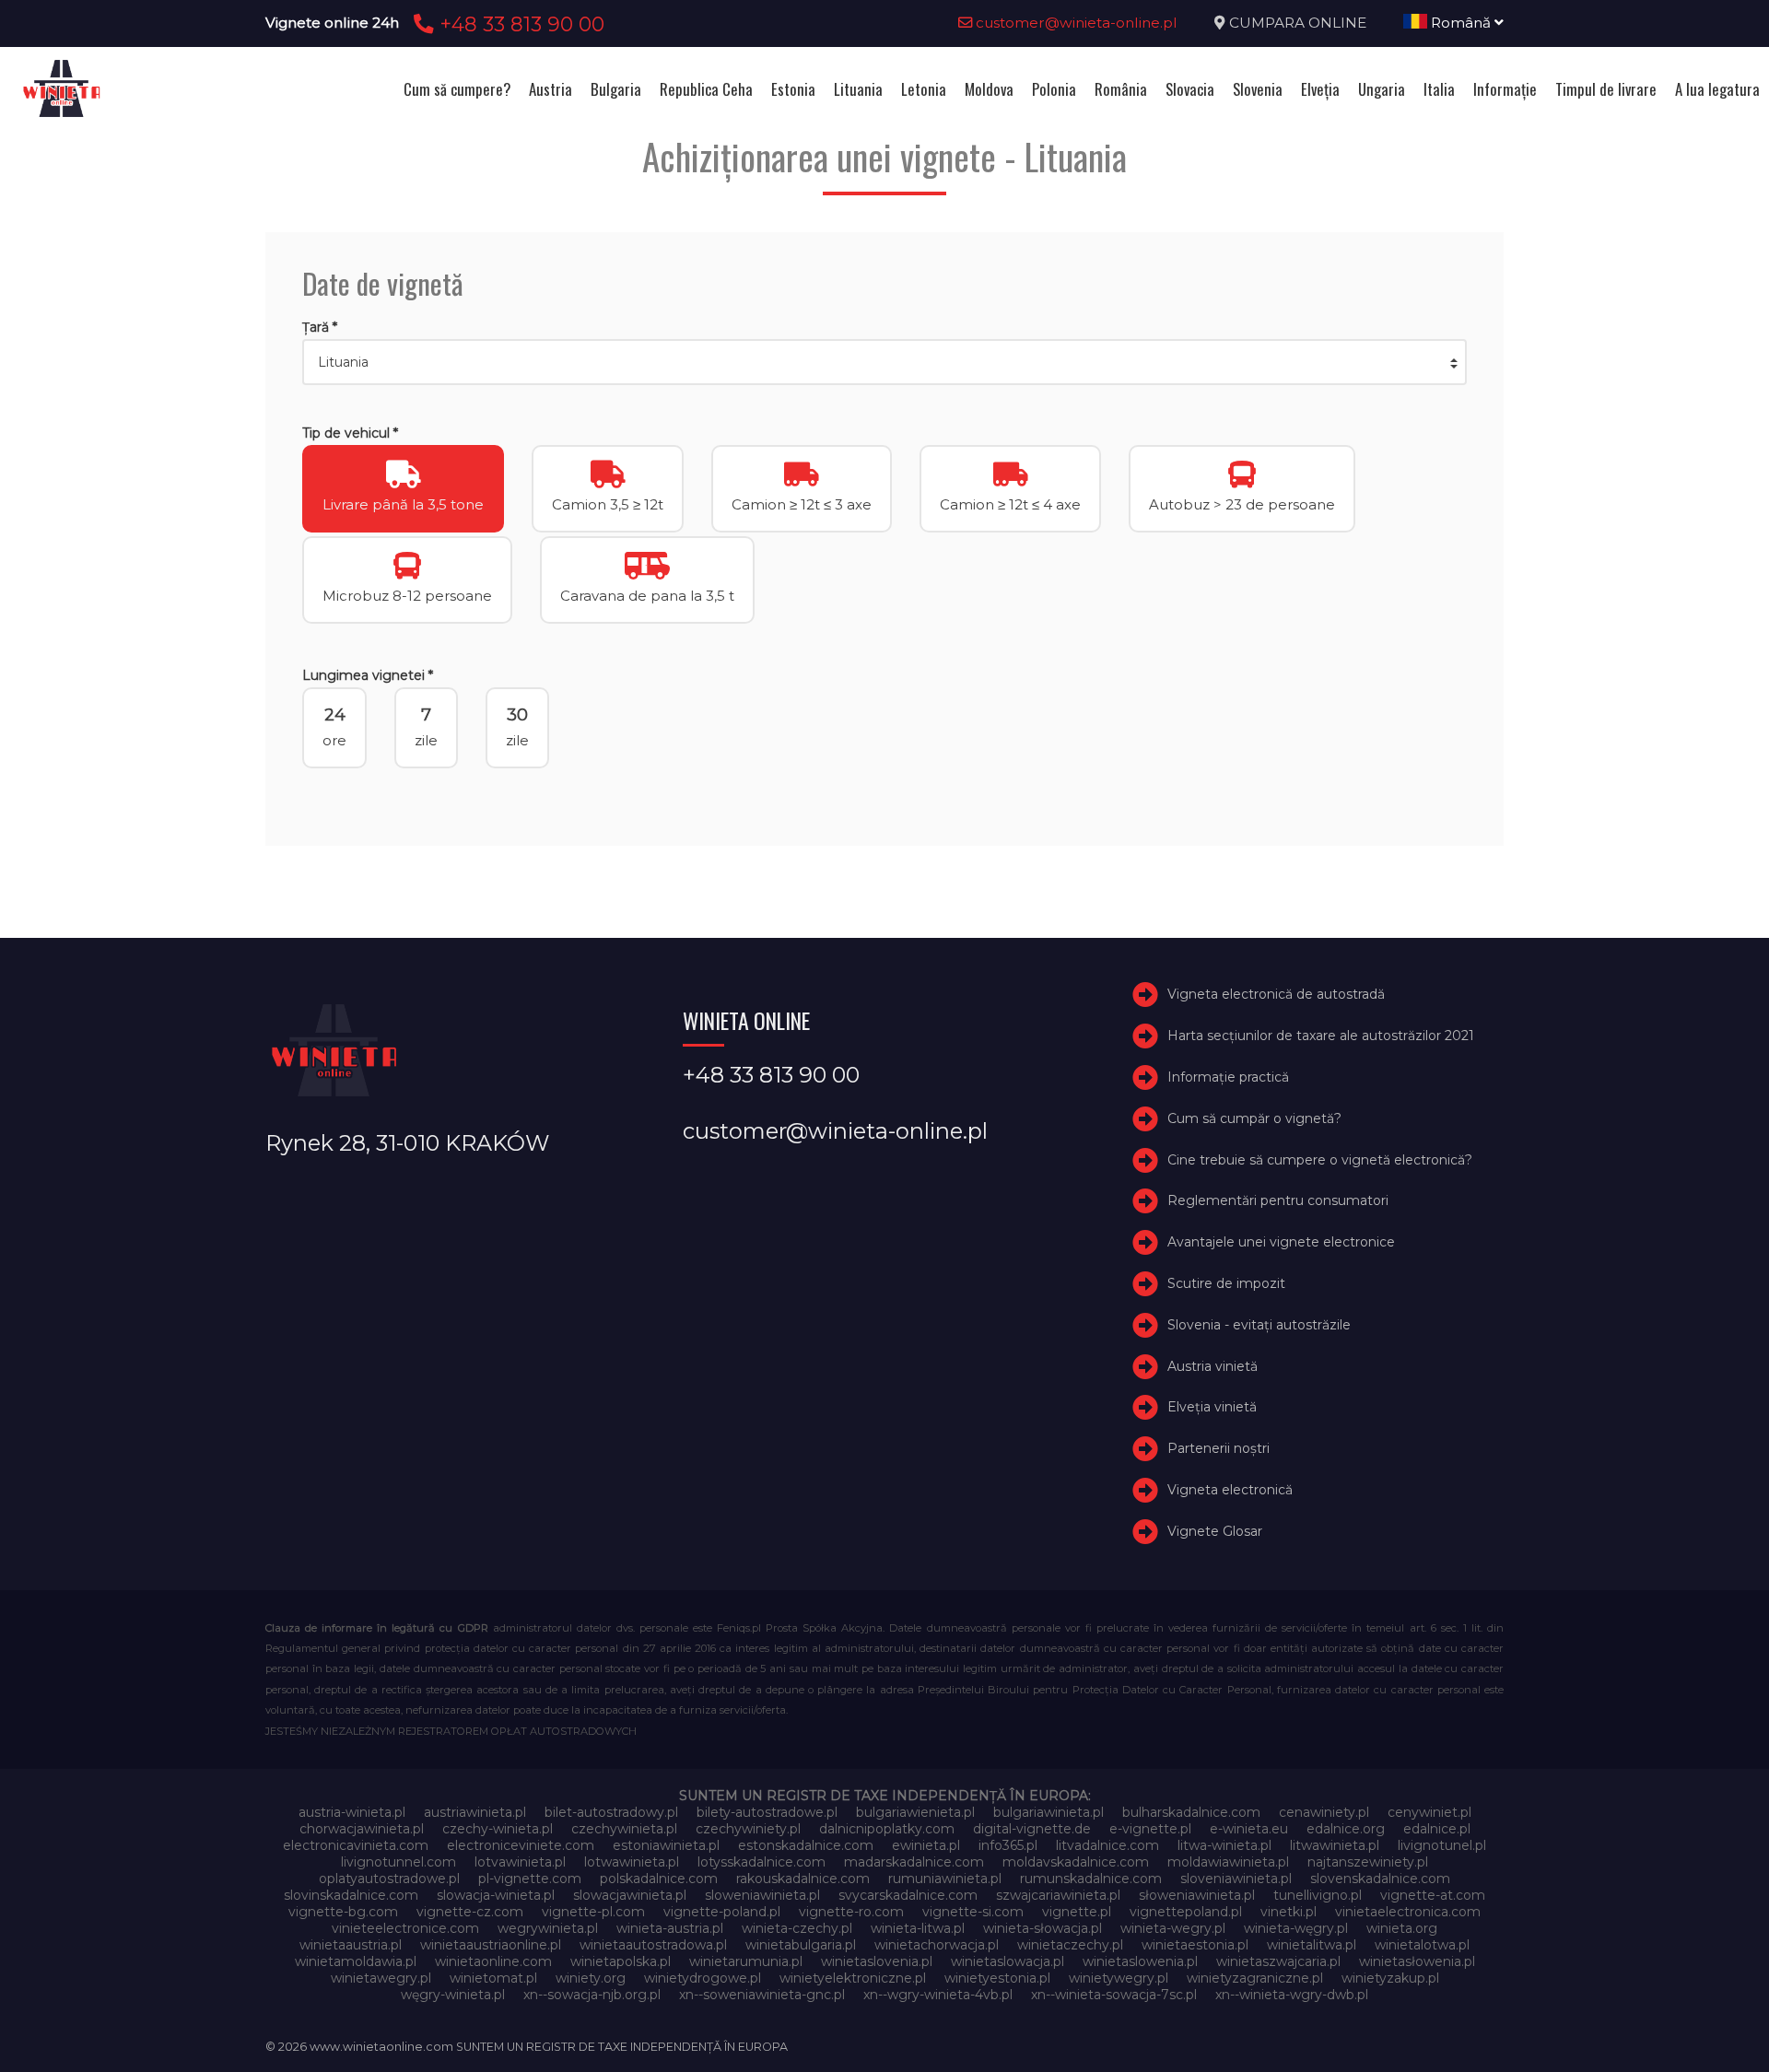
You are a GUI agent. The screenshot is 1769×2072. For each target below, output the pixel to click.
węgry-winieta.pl (453, 1995)
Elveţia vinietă (1212, 1407)
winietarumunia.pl (746, 1961)
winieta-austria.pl (670, 1928)
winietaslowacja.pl (1008, 1961)
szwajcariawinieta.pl (1058, 1895)
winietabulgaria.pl (801, 1945)
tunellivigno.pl (1318, 1895)
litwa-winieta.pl (1224, 1845)
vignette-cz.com (470, 1912)
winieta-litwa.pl (918, 1928)
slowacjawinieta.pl (630, 1895)
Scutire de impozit (1226, 1283)
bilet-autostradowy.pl (611, 1812)
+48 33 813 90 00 (519, 24)
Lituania (858, 89)
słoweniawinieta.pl (1197, 1895)
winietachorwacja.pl (937, 1945)
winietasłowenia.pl (1417, 1961)
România (1121, 89)
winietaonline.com (493, 1961)
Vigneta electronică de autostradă (1276, 994)
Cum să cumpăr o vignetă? (1254, 1118)
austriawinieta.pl (475, 1812)
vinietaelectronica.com (1408, 1912)
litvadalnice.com (1107, 1845)
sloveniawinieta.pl (1236, 1879)
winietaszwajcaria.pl (1278, 1961)
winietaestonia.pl (1195, 1945)
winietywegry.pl (1119, 1978)
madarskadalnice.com (914, 1862)
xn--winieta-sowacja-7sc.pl (1114, 1995)
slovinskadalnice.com (351, 1895)
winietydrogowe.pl (703, 1978)
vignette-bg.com (343, 1912)
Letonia (924, 89)
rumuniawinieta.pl (945, 1879)
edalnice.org (1346, 1829)
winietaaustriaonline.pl (491, 1945)
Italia (1439, 89)
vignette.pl (1077, 1912)
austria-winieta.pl (352, 1812)
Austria (551, 89)
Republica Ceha (706, 89)
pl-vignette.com (530, 1879)
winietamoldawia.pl (356, 1961)
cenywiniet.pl (1429, 1812)
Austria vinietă (1213, 1366)
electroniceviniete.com (521, 1845)
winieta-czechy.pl (797, 1928)
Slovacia (1190, 89)
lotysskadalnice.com (761, 1862)
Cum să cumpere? (457, 89)
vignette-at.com (1433, 1895)
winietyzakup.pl (1390, 1978)
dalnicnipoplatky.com (887, 1829)
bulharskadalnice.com (1191, 1812)
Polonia (1054, 89)
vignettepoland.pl (1186, 1912)
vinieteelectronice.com (405, 1928)
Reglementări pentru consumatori (1278, 1200)
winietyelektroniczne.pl (853, 1978)
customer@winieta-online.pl (1075, 23)
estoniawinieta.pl (666, 1845)
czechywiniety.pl (748, 1829)
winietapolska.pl (621, 1961)
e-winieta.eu (1249, 1829)
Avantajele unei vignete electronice (1281, 1242)
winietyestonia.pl (997, 1978)
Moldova (989, 89)
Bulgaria (616, 89)
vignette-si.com (973, 1912)
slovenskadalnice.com (1380, 1879)
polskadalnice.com (659, 1879)
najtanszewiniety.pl (1368, 1862)
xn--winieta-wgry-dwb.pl (1292, 1995)
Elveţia (1320, 89)
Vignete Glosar (1215, 1531)
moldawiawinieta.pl (1228, 1862)
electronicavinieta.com (356, 1845)
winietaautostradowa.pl (653, 1945)
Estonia (793, 89)
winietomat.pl (493, 1978)
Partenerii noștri (1218, 1448)
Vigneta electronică (1230, 1490)
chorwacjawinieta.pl (362, 1829)
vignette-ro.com (851, 1912)
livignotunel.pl (1442, 1845)
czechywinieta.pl (624, 1829)
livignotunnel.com (398, 1862)
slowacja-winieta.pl (496, 1895)
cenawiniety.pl (1324, 1812)
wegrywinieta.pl (548, 1928)
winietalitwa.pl (1312, 1945)
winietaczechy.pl (1070, 1945)
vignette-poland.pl (722, 1912)
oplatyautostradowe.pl (389, 1879)
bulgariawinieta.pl (1049, 1812)
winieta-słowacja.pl (1043, 1928)
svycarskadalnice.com (908, 1895)
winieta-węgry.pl (1296, 1928)
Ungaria (1382, 89)
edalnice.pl (1437, 1829)
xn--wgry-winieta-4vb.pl (938, 1995)
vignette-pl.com (593, 1912)
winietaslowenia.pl (1140, 1961)
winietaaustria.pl (351, 1945)
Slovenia (1258, 89)
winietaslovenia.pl (877, 1961)
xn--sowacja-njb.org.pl (592, 1995)
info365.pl (1008, 1845)
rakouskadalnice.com (803, 1879)
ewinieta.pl (926, 1845)
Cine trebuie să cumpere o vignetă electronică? (1320, 1160)
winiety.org (591, 1978)
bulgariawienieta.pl (915, 1812)
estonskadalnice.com (806, 1845)
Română (1461, 23)
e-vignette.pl (1150, 1829)
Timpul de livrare (1606, 89)
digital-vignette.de (1032, 1829)
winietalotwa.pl (1422, 1945)
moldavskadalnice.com (1076, 1862)
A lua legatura (1717, 89)
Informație (1505, 89)
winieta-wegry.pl (1173, 1928)
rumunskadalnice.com (1091, 1879)
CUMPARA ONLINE (1298, 23)
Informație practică (1228, 1077)
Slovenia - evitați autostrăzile (1259, 1325)
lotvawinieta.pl (520, 1862)
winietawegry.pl (381, 1978)
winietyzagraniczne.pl (1255, 1978)
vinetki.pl (1289, 1912)
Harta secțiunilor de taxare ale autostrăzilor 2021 (1321, 1036)
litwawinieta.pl (1335, 1845)
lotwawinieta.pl (632, 1862)
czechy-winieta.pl (498, 1829)
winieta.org (1402, 1928)
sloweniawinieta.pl (762, 1895)
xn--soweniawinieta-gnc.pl (762, 1995)
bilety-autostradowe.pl (767, 1812)
